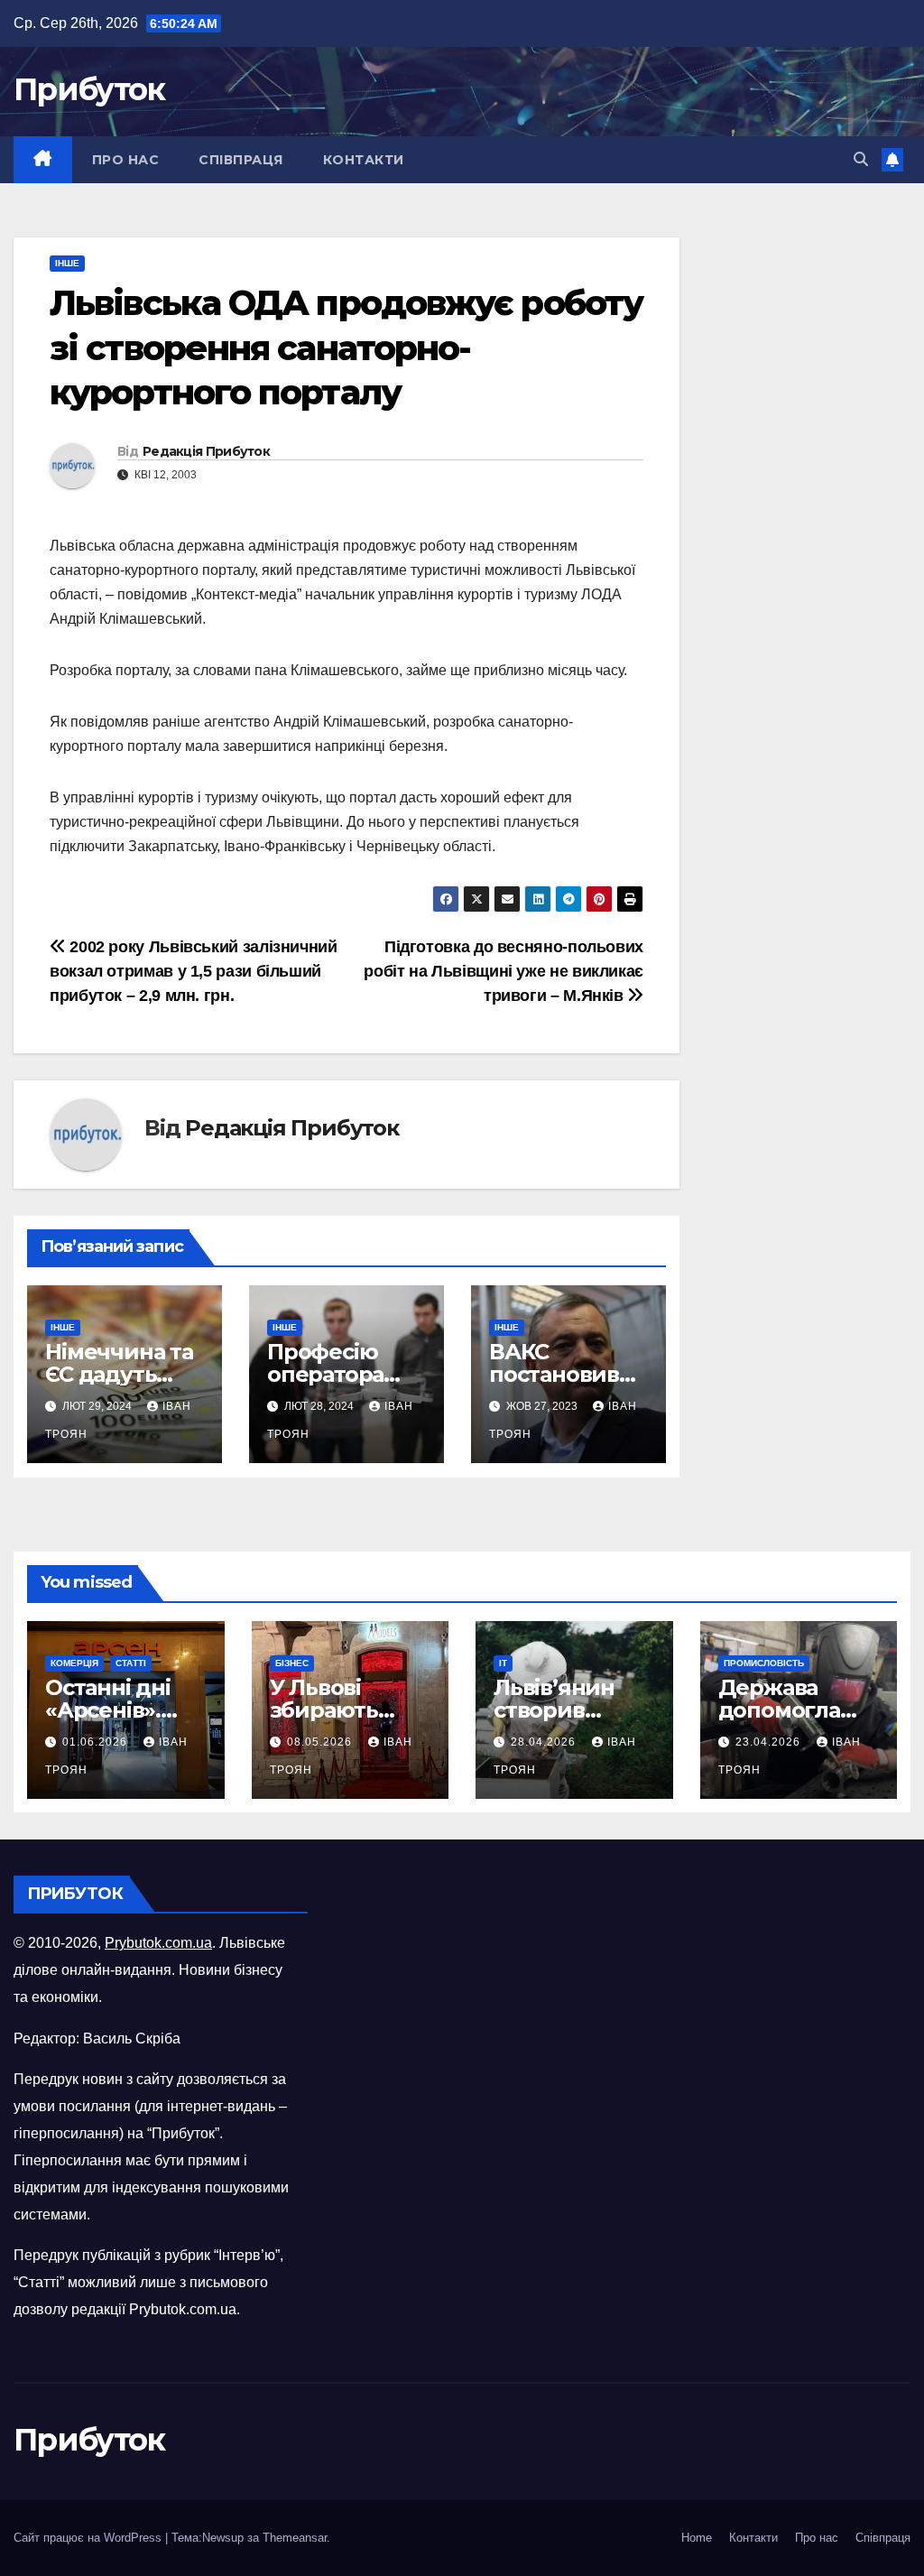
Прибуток (89, 89)
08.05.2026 (321, 1742)
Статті (131, 1663)
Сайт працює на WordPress (89, 2538)
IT (503, 1663)
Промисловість (764, 1663)
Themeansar (295, 2538)
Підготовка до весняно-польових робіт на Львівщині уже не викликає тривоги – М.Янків (504, 971)
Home (697, 2538)
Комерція (74, 1663)
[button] (861, 159)
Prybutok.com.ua (158, 1943)
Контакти (364, 160)
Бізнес (292, 1663)
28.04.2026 (545, 1742)
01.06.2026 (97, 1742)
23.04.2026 (770, 1742)
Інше (67, 263)
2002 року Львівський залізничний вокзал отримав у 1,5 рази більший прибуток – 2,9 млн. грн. (194, 971)
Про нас (126, 160)
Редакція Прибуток (206, 451)
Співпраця (241, 160)
